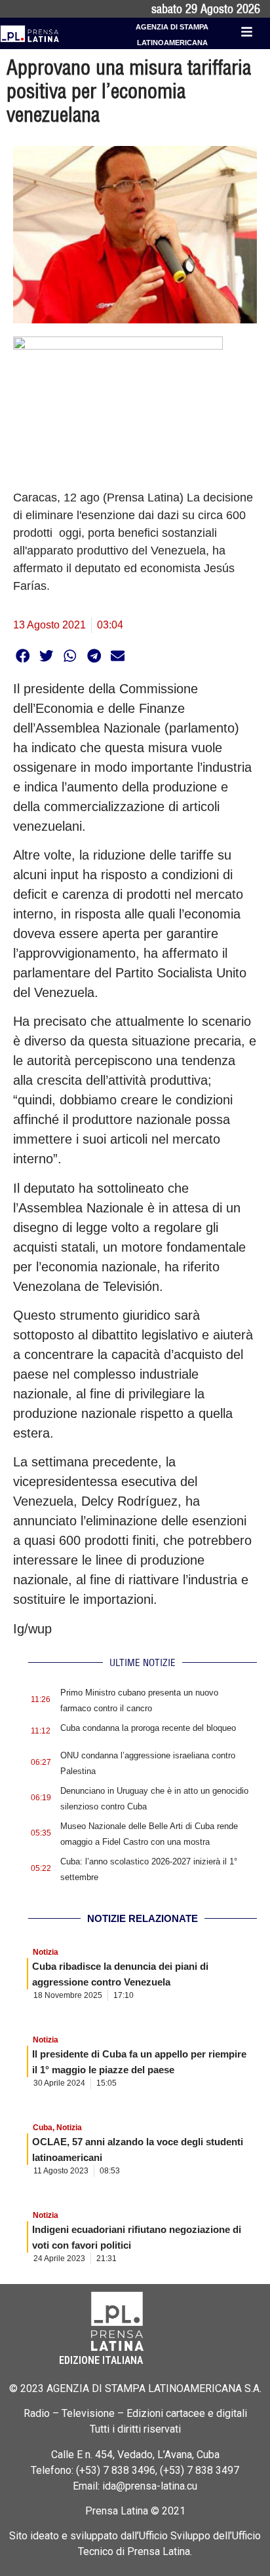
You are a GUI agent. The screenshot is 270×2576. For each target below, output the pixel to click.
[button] (23, 656)
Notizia (46, 1952)
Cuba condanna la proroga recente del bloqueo (148, 1728)
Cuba (43, 2128)
